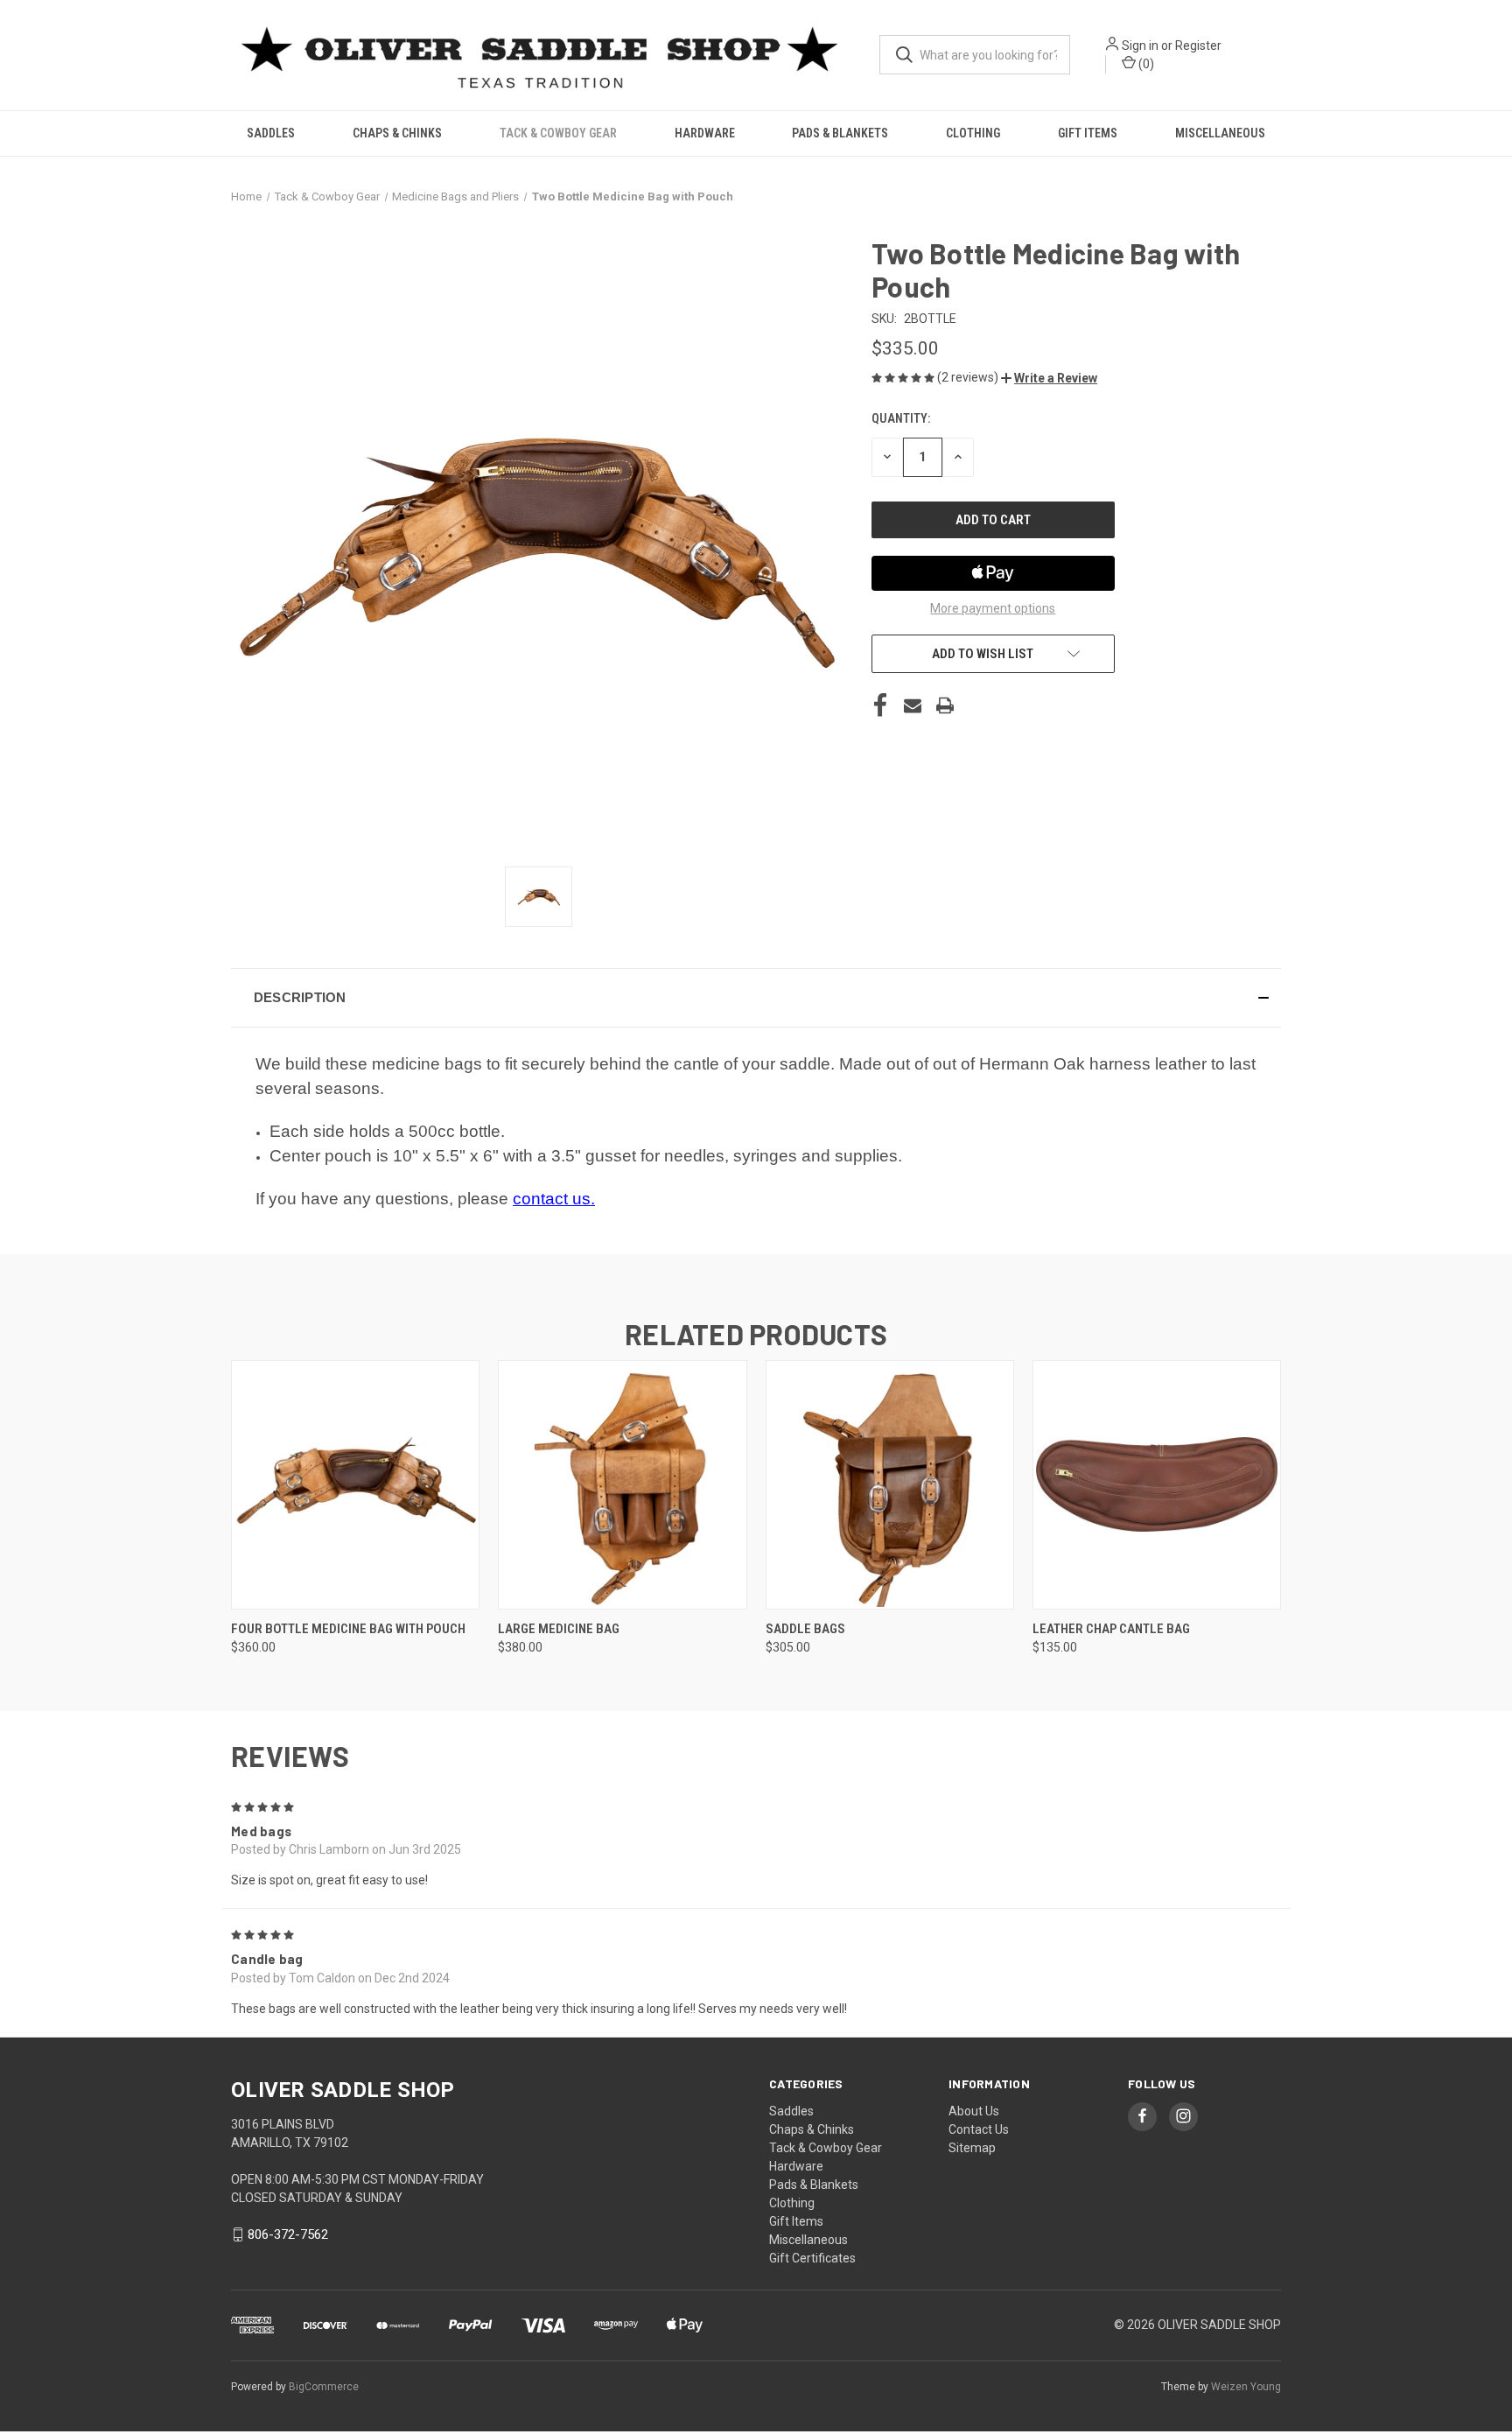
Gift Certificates (812, 2258)
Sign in (1140, 46)
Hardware (705, 133)
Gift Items (1088, 133)
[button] (1049, 378)
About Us (974, 2111)
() (1145, 64)
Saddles (271, 133)
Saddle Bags (805, 1629)
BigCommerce (324, 2387)
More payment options (993, 608)
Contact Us (979, 2129)
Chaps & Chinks (397, 133)
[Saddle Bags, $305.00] (890, 1485)
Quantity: (901, 418)
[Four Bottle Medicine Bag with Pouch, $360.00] (355, 1485)
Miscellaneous (1220, 133)
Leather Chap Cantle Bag (1111, 1629)
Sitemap (972, 2148)
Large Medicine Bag (559, 1629)
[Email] (913, 705)
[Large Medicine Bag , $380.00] (622, 1485)
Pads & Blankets (840, 133)
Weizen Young (1246, 2387)
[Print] (945, 705)
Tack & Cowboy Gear (558, 133)
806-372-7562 (288, 2234)
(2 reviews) (969, 377)
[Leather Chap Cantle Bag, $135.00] (1157, 1485)
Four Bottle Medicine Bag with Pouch (348, 1629)
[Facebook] (880, 705)
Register (1198, 46)
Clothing (973, 133)
